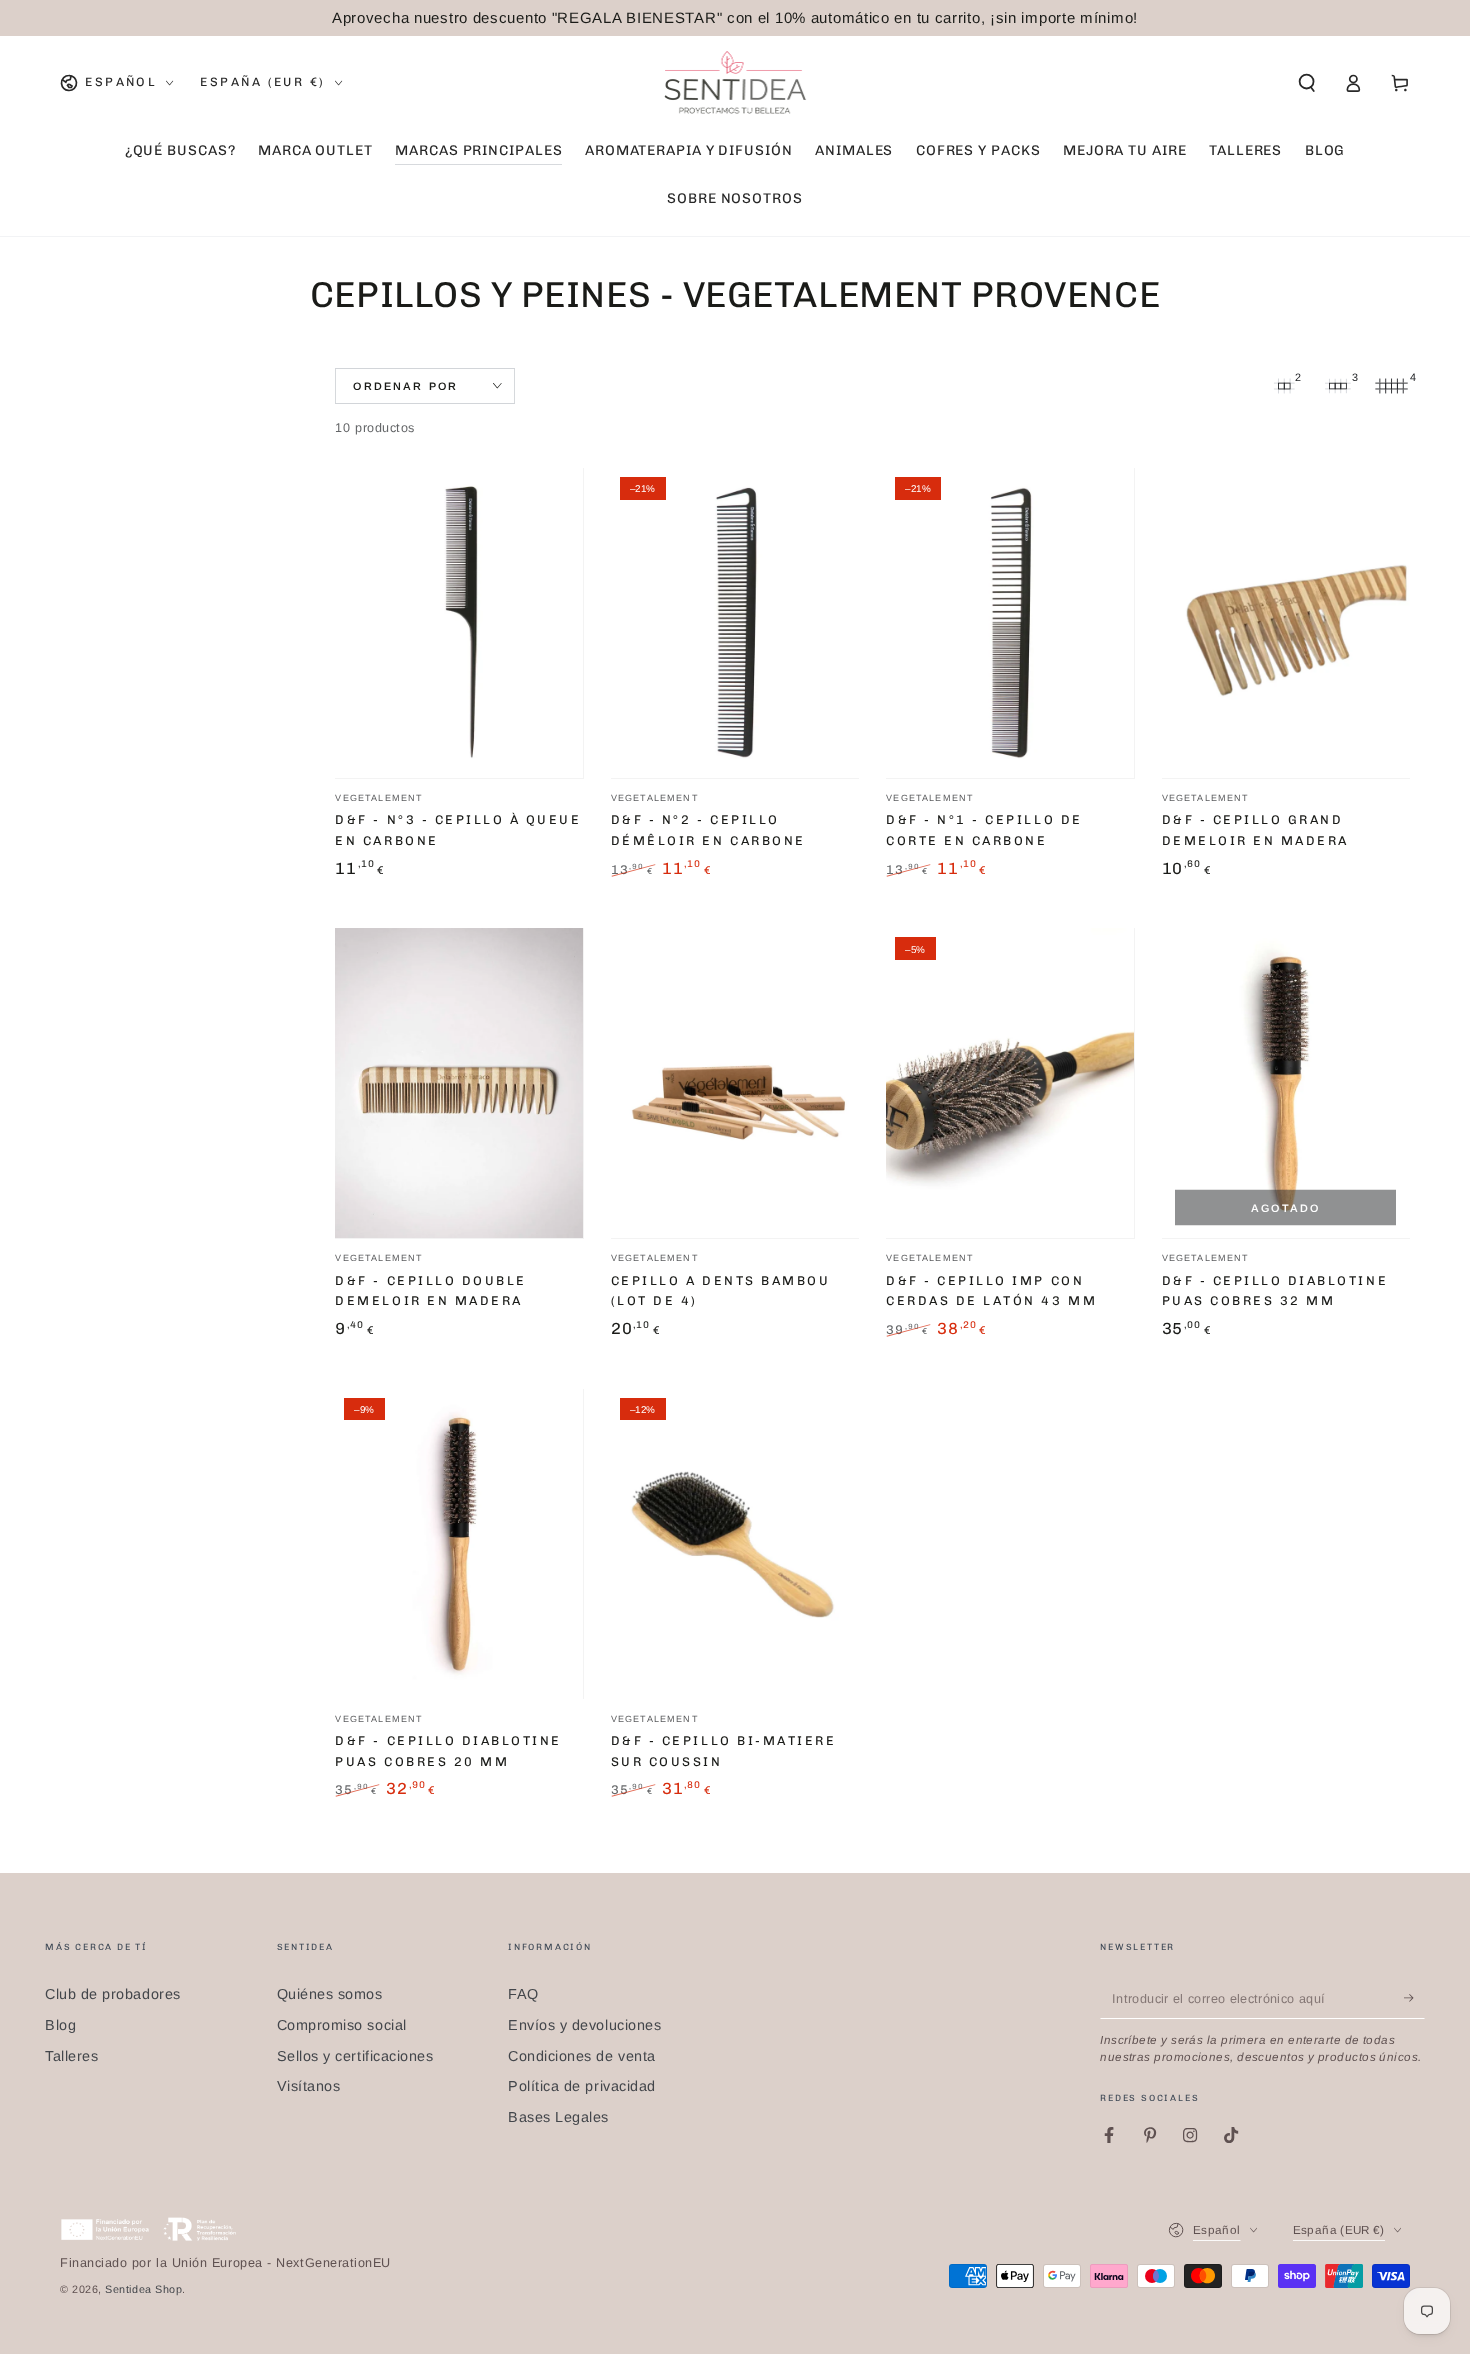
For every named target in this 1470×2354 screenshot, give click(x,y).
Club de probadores (113, 1994)
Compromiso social (342, 2025)
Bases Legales (558, 2117)
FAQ (523, 1994)
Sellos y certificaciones (355, 2056)
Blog (60, 2025)
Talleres (71, 2056)
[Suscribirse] (1414, 1998)
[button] (1306, 83)
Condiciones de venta (582, 2056)
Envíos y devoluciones (584, 2025)
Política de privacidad (582, 2086)
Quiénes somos (330, 1994)
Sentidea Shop (143, 2289)
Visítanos (309, 2086)
